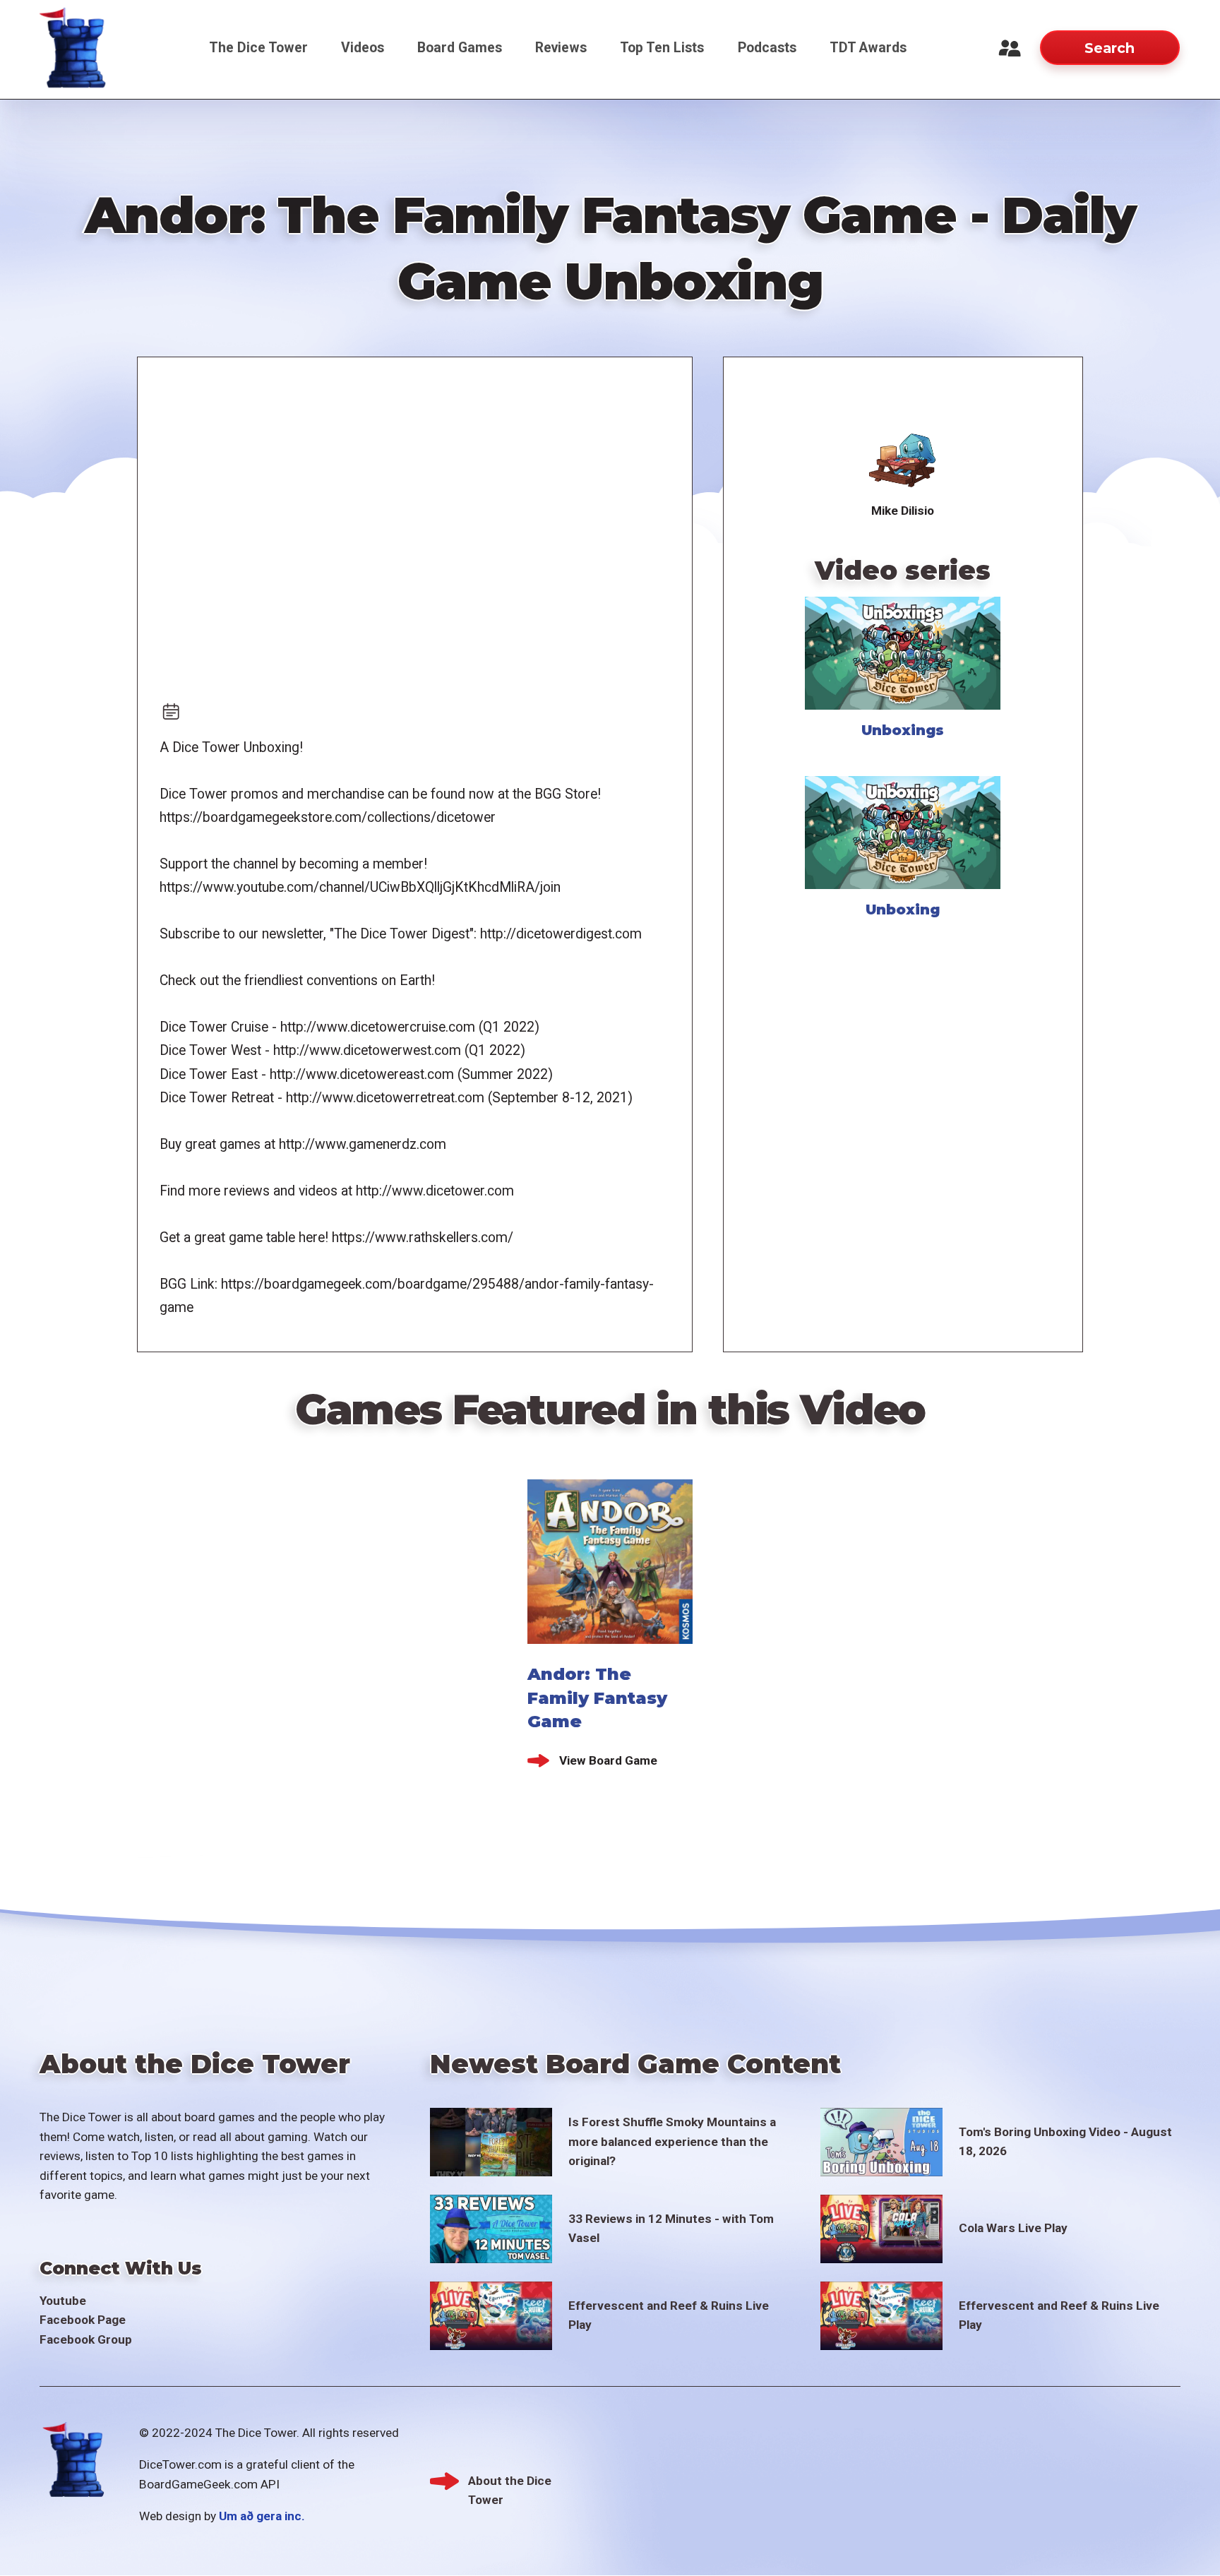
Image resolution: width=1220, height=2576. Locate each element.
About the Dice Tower (510, 2482)
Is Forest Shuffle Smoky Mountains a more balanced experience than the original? (672, 2141)
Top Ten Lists (662, 48)
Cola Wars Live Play (1013, 2228)
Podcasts (767, 48)
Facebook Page (83, 2320)
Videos (363, 48)
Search (1110, 48)
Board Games (460, 48)
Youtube (63, 2301)
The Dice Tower (258, 48)
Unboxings (903, 730)
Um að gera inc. (262, 2516)
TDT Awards (868, 48)
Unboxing (903, 910)
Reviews (561, 48)
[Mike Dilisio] (903, 459)
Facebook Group (86, 2339)
